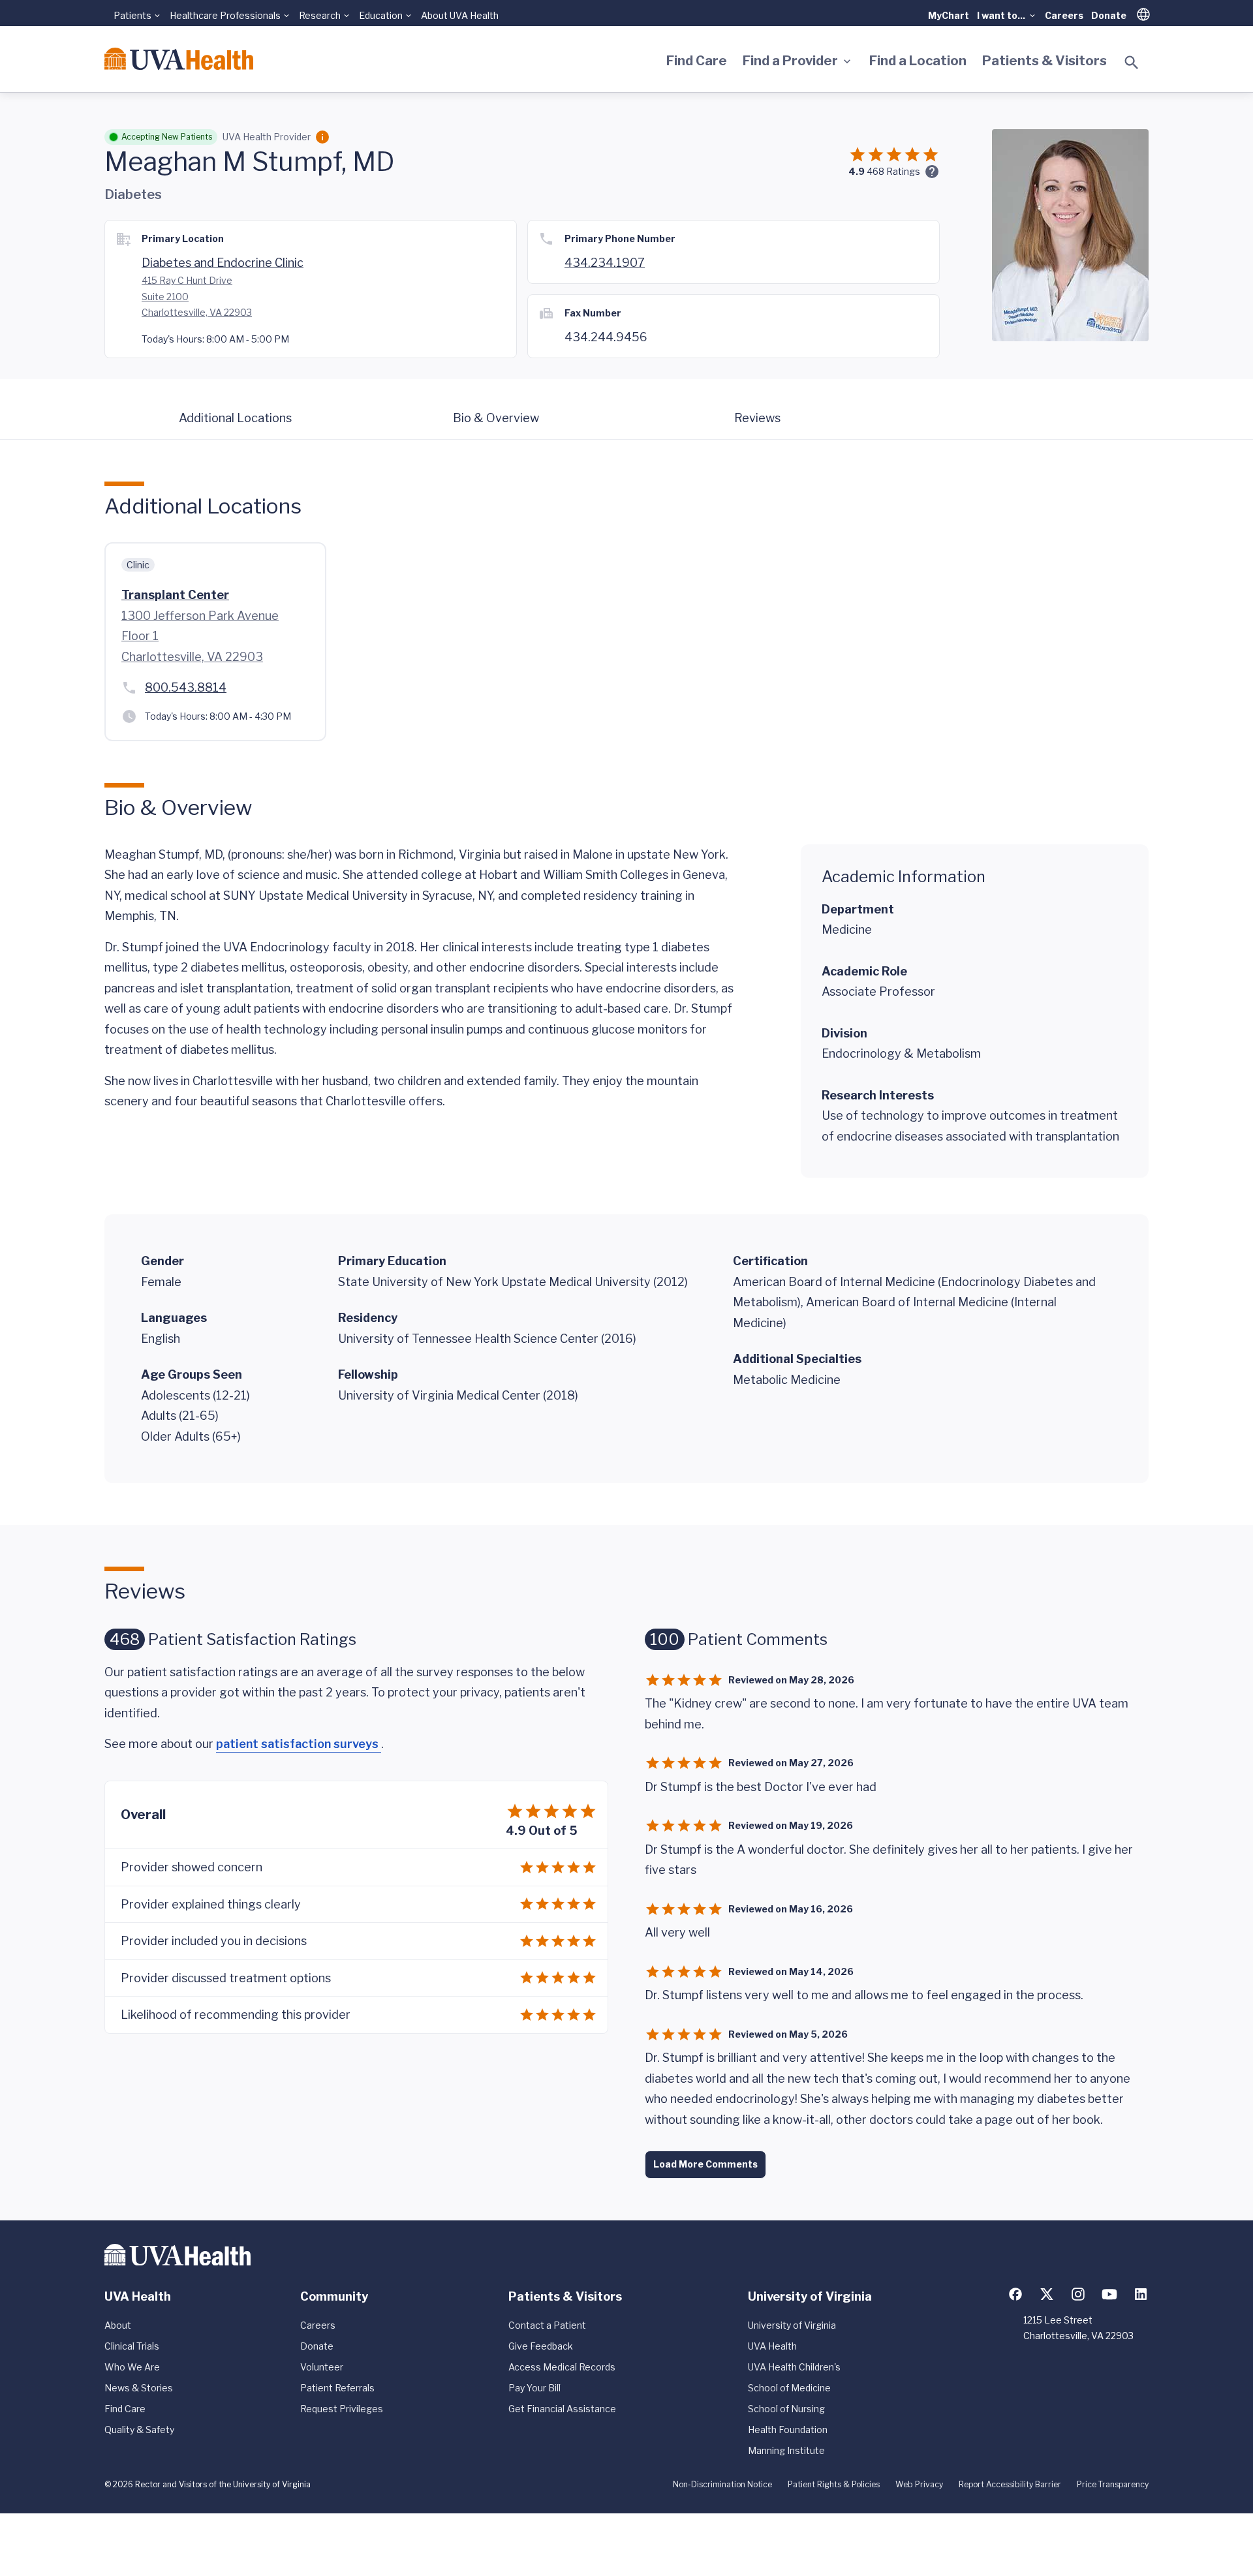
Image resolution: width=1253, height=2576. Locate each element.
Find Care (697, 61)
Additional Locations (235, 418)
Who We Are (132, 2367)
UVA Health (772, 2346)
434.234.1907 (605, 263)
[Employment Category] (322, 137)
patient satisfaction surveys (299, 1744)
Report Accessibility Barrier (1010, 2484)
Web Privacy (919, 2484)
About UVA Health (460, 15)
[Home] (179, 59)
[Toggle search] (1132, 63)
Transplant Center (175, 595)
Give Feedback (541, 2346)
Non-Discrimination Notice (722, 2484)
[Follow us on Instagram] (1078, 2294)
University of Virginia (792, 2325)
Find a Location (918, 61)
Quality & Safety (139, 2430)
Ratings (893, 171)
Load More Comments (705, 2164)
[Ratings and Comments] (932, 172)
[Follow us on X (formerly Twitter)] (1047, 2294)
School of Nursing (786, 2409)
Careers (1064, 15)
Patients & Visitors (1044, 61)
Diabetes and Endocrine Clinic (223, 263)
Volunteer (322, 2367)
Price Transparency (1113, 2484)
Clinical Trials (132, 2346)
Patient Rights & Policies (834, 2484)
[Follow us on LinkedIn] (1141, 2294)
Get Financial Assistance (562, 2409)
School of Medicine (789, 2388)
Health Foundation (788, 2430)
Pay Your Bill (534, 2388)
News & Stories (139, 2388)
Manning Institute (786, 2450)
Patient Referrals (337, 2388)
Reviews (757, 418)
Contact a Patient (547, 2325)
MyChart (949, 15)
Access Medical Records (562, 2367)
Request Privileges (342, 2409)
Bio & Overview (496, 418)
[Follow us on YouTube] (1109, 2294)
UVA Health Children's (794, 2367)
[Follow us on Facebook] (1015, 2294)
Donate (1109, 15)
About (118, 2325)
